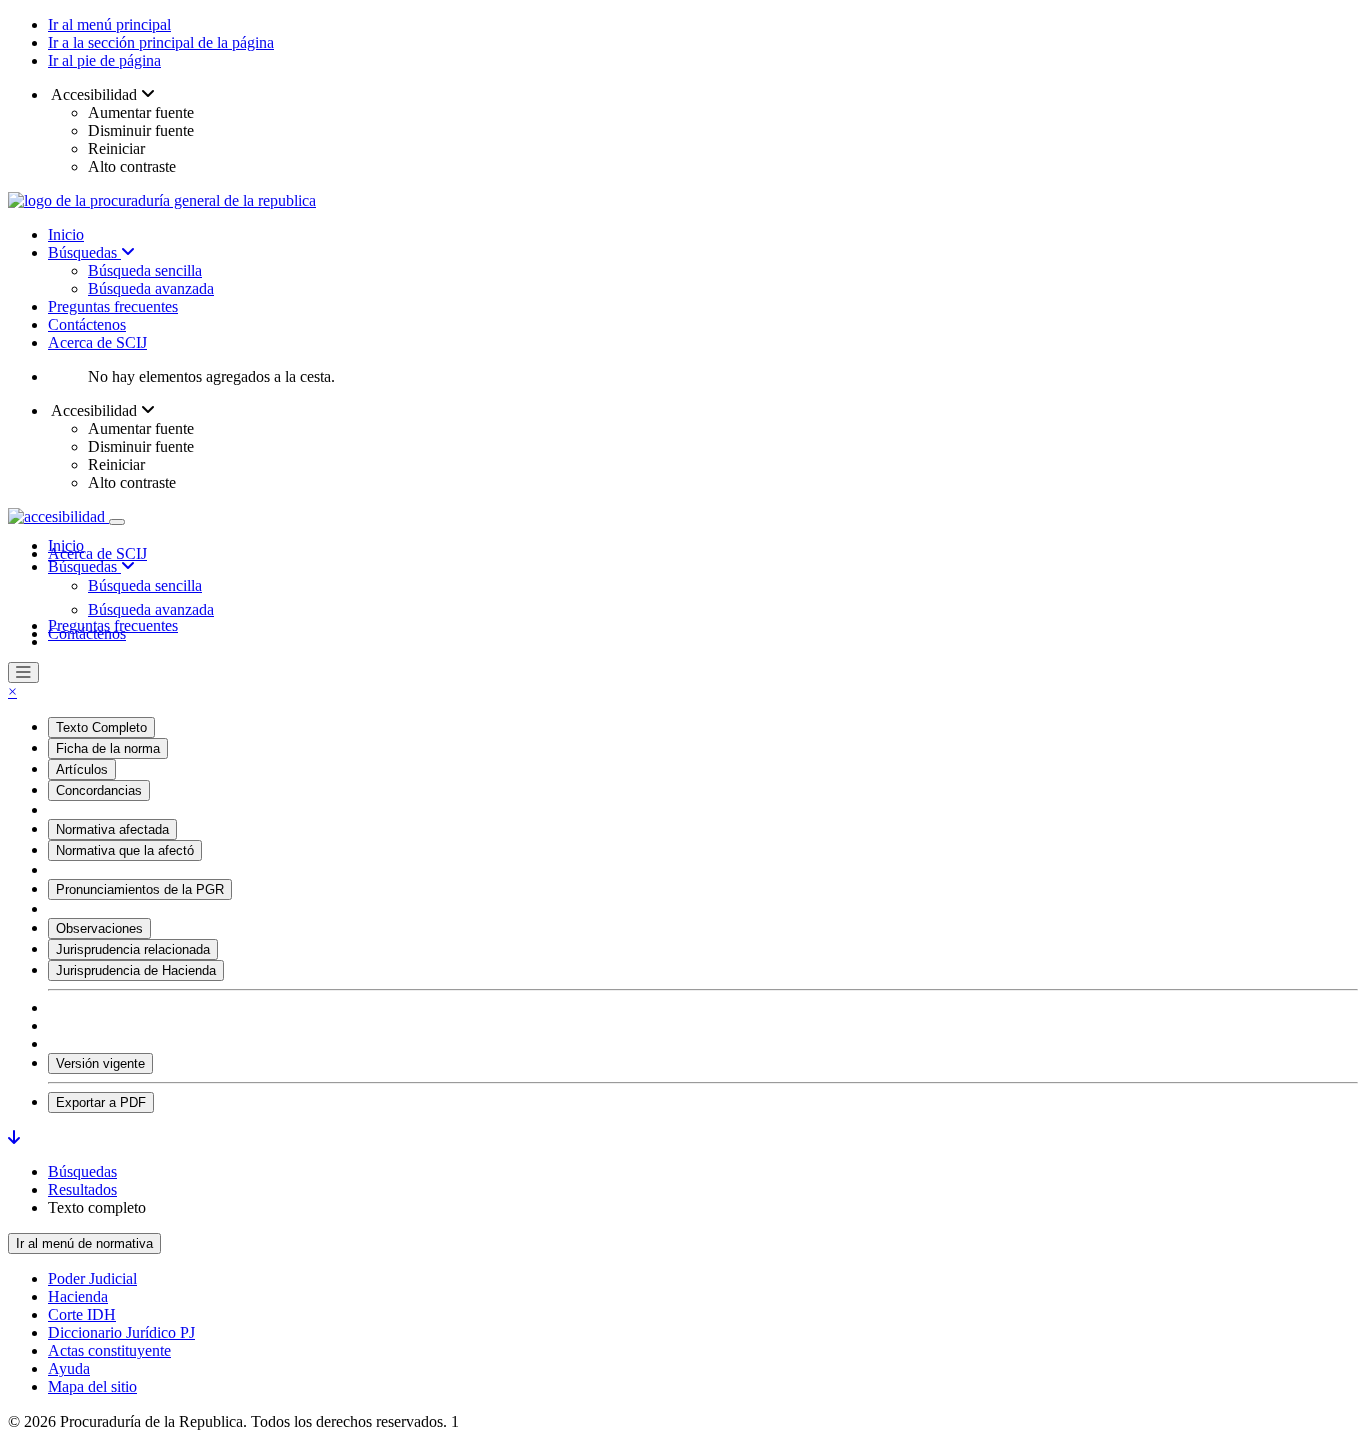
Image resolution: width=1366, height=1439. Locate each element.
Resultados (82, 1189)
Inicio (66, 234)
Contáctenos (87, 324)
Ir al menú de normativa (84, 1243)
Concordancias (99, 790)
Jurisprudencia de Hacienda (136, 970)
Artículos (82, 769)
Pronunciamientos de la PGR (140, 889)
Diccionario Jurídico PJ (121, 1332)
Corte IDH (82, 1314)
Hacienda (78, 1296)
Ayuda (69, 1368)
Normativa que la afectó (125, 850)
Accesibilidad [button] (94, 94)
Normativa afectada (112, 829)
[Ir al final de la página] (14, 1137)
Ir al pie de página (104, 60)
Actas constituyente (109, 1350)
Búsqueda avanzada (151, 288)
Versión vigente (100, 1063)
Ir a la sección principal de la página (161, 42)
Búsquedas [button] (84, 566)
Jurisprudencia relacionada (133, 949)
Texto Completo (101, 727)
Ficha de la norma (108, 748)
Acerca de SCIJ (97, 342)
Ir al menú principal (109, 24)
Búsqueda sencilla (145, 270)
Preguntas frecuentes (113, 306)
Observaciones (99, 928)
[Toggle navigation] (117, 522)
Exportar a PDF (101, 1102)
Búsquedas (84, 252)
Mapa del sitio (92, 1386)
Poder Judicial (92, 1278)
